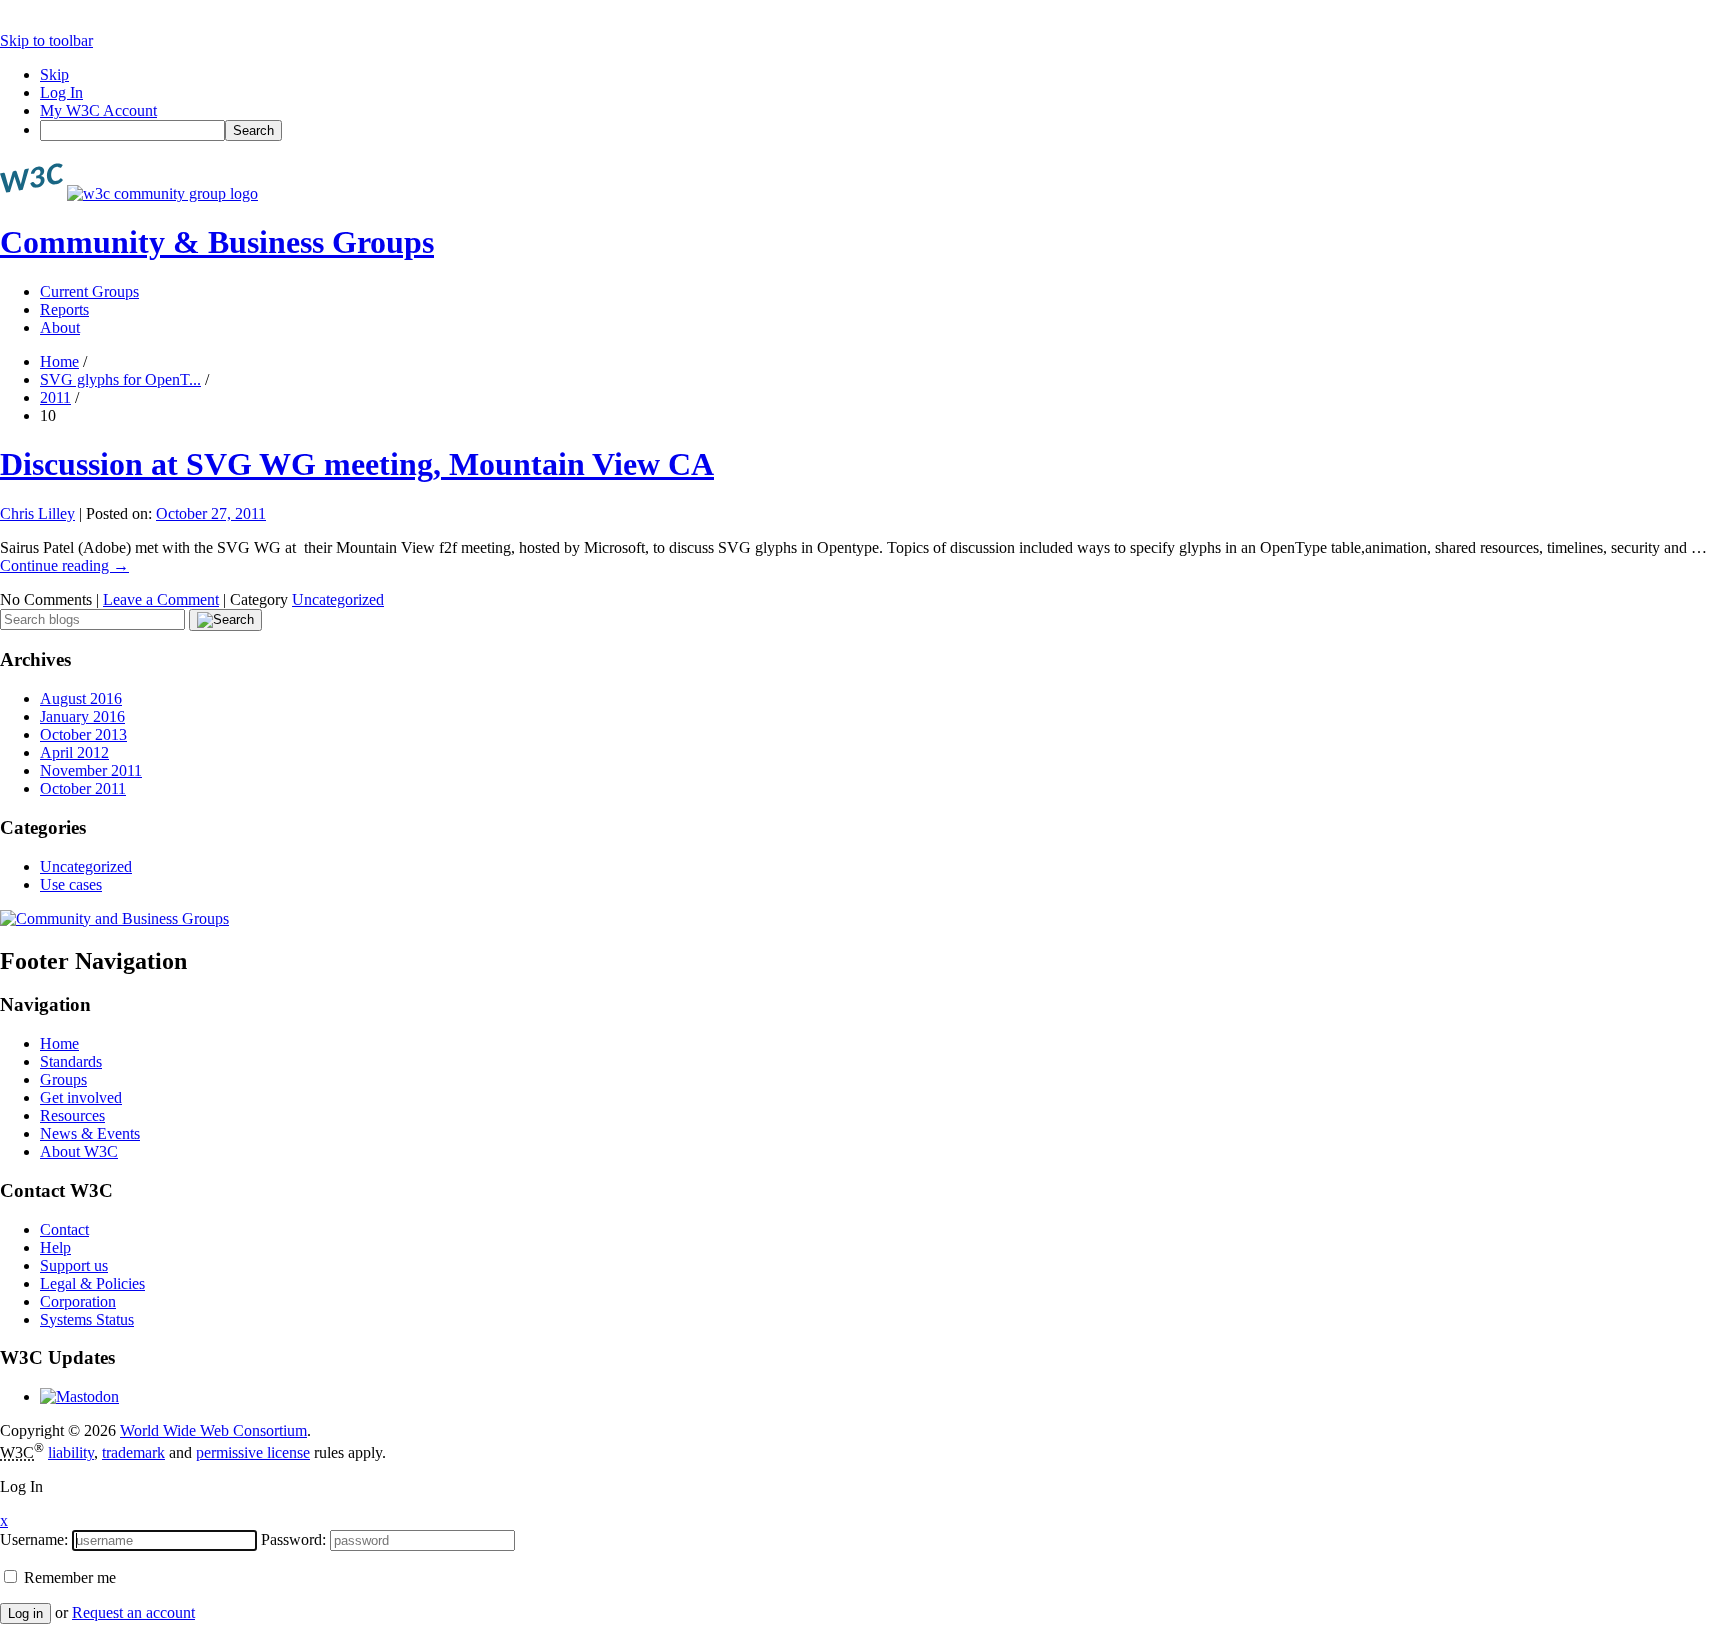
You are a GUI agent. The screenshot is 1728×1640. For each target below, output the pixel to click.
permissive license (253, 1452)
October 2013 (83, 734)
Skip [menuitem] (54, 74)
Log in (25, 1613)
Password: (293, 1539)
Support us (74, 1265)
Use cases (71, 884)
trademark (133, 1452)
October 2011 (83, 788)
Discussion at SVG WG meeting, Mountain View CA (357, 464)
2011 (55, 397)
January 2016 (82, 716)
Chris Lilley (37, 513)
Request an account (133, 1612)
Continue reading (64, 565)
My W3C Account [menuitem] (98, 110)
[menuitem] (884, 130)
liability (71, 1452)
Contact (64, 1229)
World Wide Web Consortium (213, 1430)
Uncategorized (338, 599)
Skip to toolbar (46, 40)
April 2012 (74, 752)
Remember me (68, 1577)
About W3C (79, 1151)
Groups (63, 1079)
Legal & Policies (92, 1283)
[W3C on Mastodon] (79, 1396)
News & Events (90, 1133)
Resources (72, 1115)
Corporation (78, 1301)
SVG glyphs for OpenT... (120, 379)
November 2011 (91, 770)
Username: (34, 1539)
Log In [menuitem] (61, 92)
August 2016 (81, 698)
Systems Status (87, 1319)
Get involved (81, 1097)
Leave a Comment (161, 599)
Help (55, 1247)
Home (59, 361)
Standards (71, 1061)
